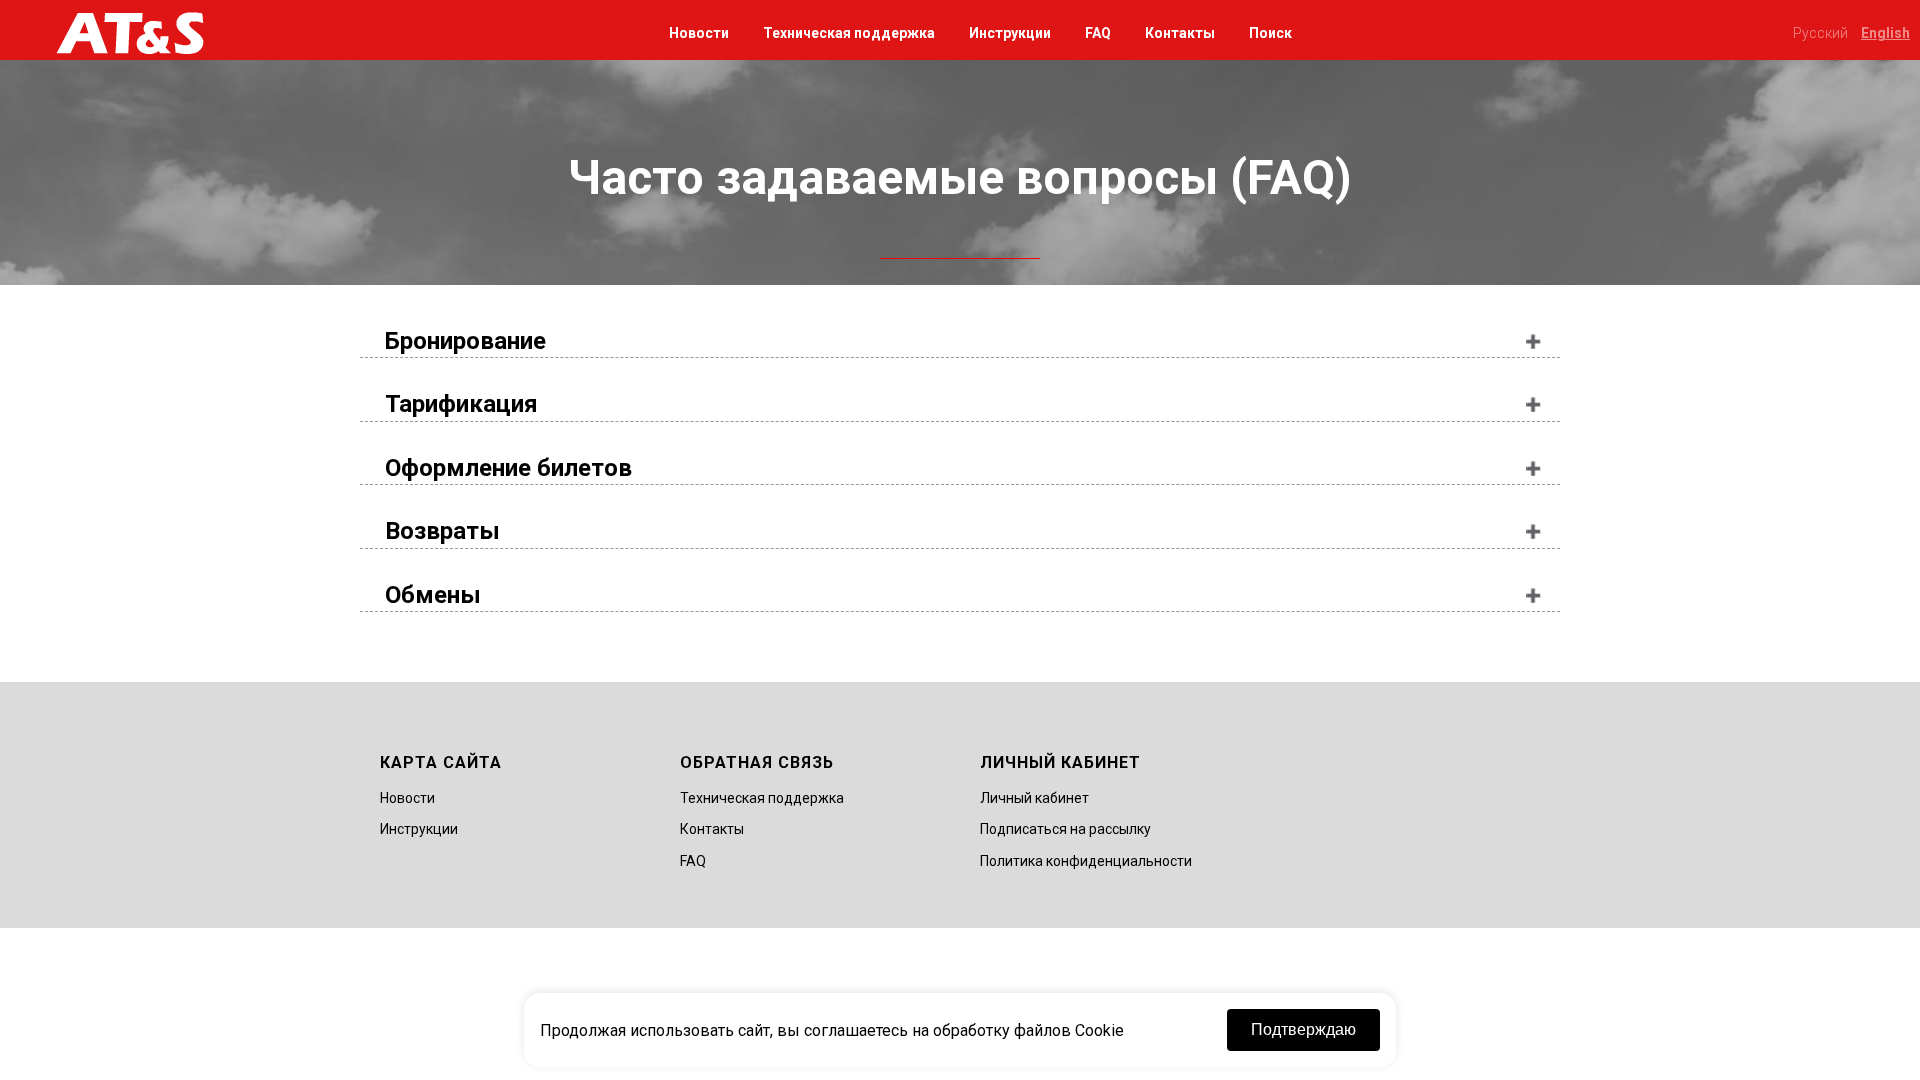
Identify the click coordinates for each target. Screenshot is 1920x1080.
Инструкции (1010, 33)
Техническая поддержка (849, 33)
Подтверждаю (1303, 1029)
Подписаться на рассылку (1065, 829)
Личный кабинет (1034, 798)
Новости (699, 33)
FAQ (1098, 33)
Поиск (1270, 33)
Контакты (1180, 33)
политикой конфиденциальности (940, 647)
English (1885, 33)
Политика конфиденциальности (1086, 861)
